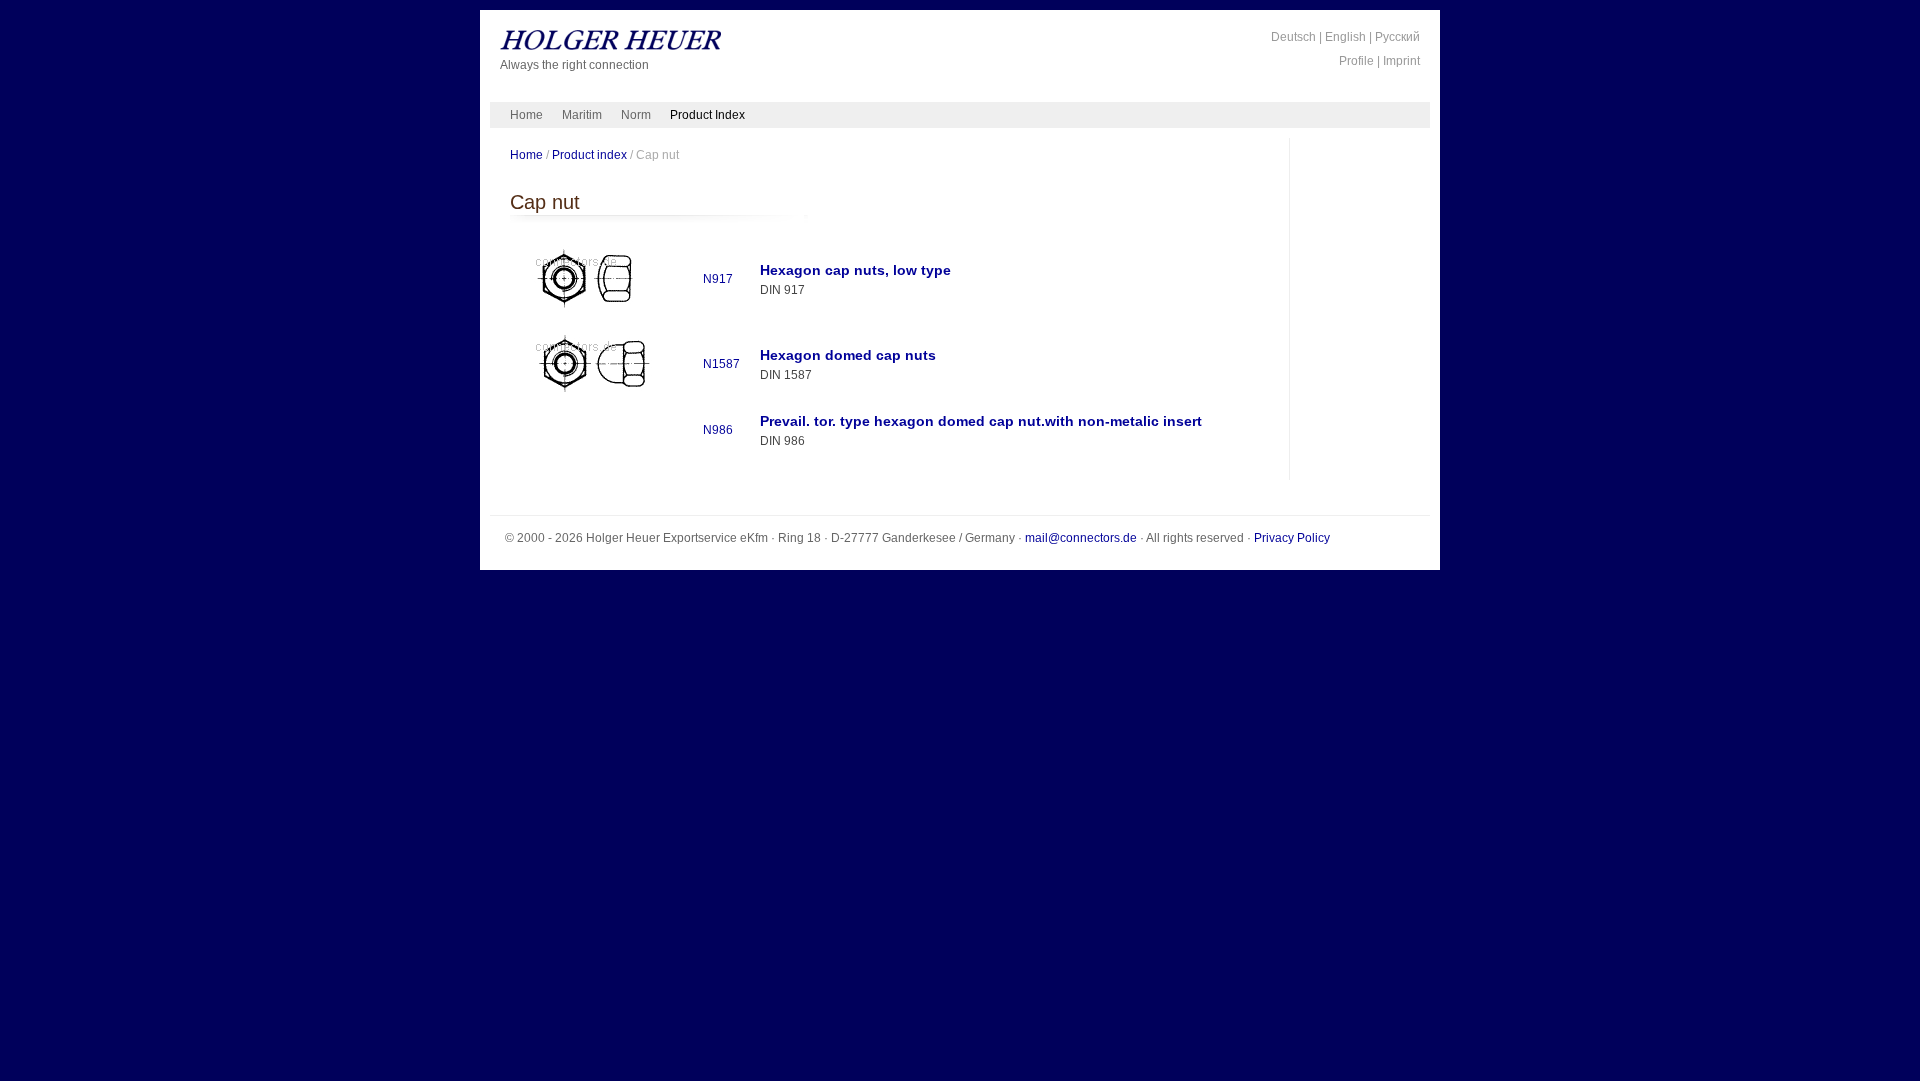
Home (526, 115)
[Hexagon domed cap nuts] (591, 394)
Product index (589, 154)
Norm (636, 115)
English (1345, 37)
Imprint (1401, 61)
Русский (1397, 37)
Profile (1356, 61)
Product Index (707, 115)
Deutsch (1293, 37)
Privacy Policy (1292, 538)
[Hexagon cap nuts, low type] (591, 309)
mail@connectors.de (1081, 538)
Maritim (582, 115)
